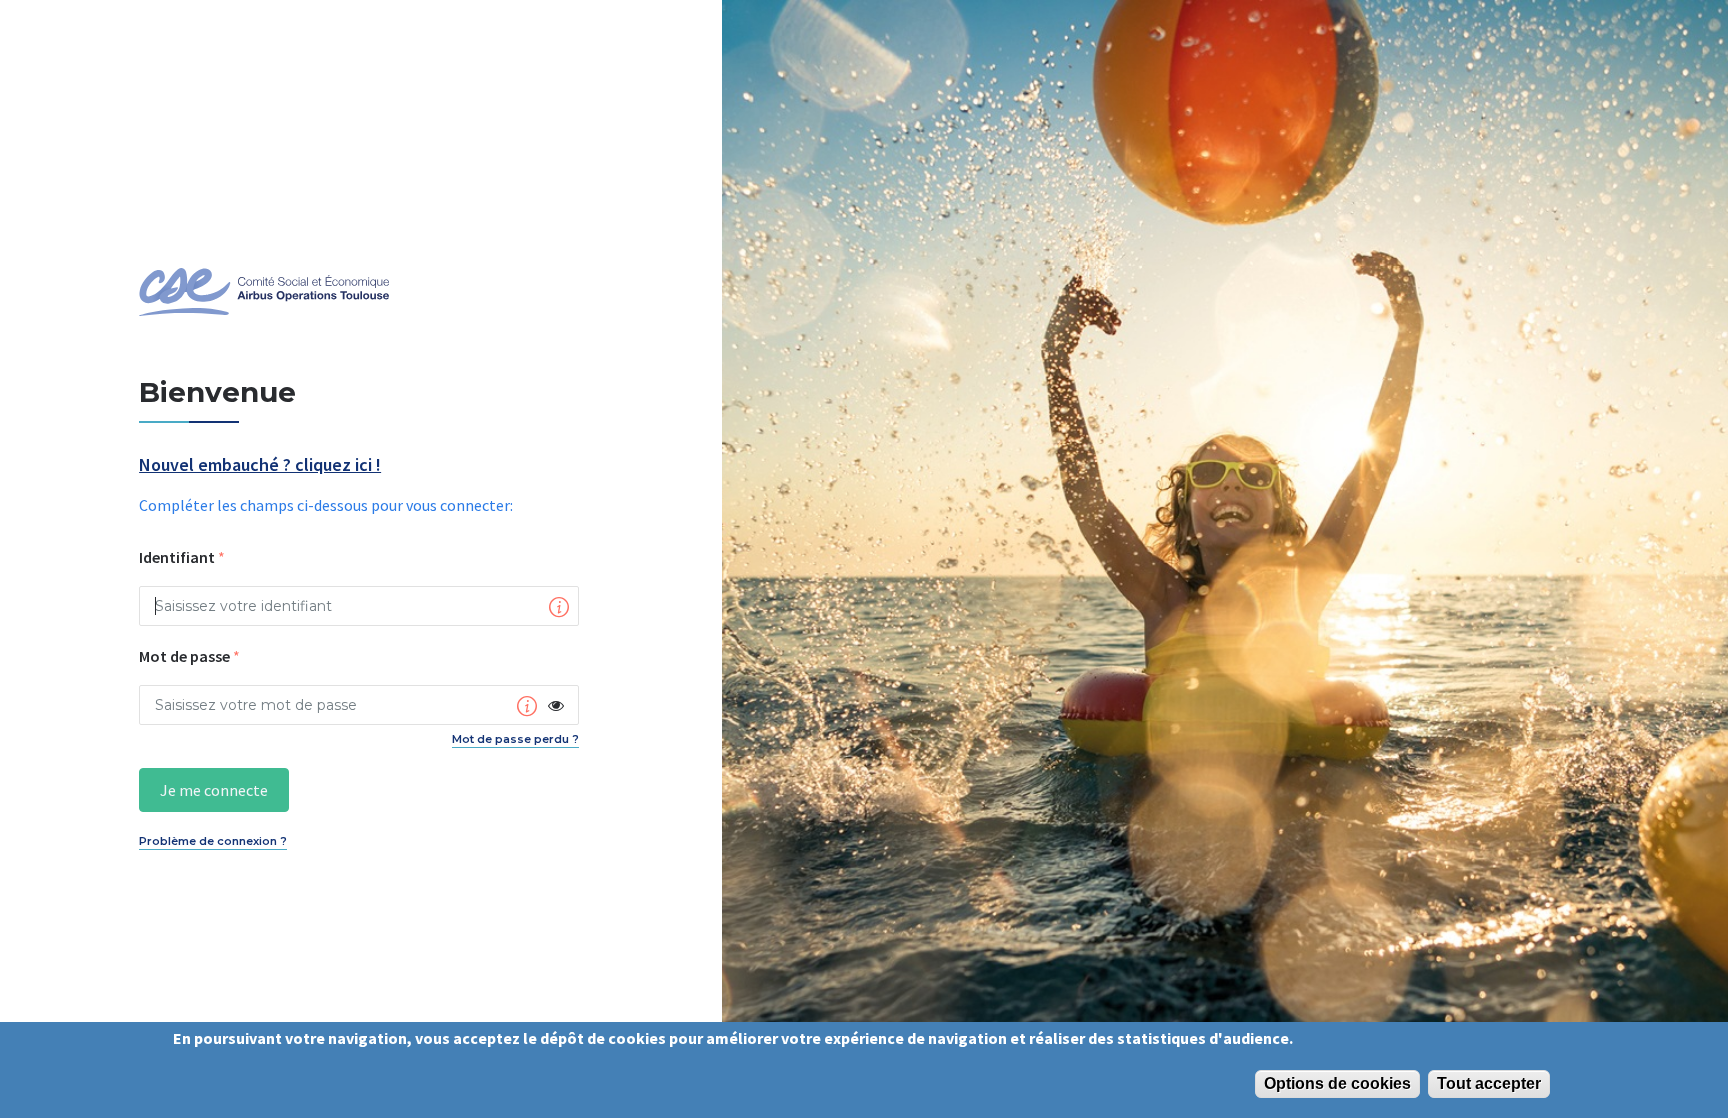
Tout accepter (1489, 1084)
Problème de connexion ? (213, 841)
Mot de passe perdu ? (515, 739)
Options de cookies (1337, 1084)
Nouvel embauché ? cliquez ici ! (260, 465)
